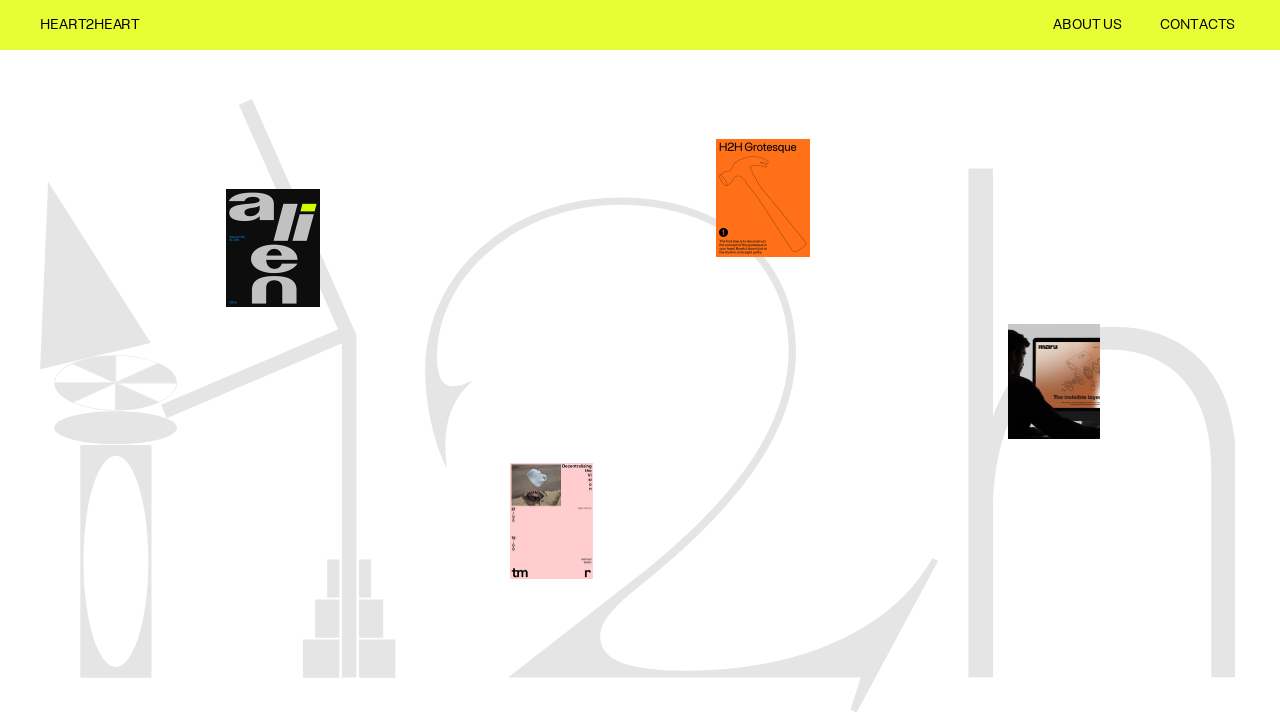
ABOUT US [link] (1087, 25)
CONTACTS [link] (1197, 25)
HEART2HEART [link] (90, 25)
